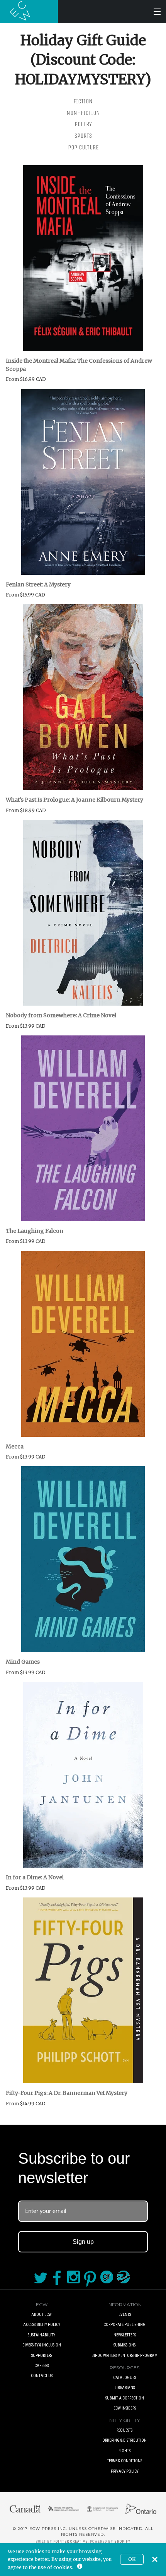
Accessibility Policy (42, 2325)
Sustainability (41, 2335)
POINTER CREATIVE (70, 2542)
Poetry (83, 124)
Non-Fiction (83, 113)
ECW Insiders (125, 2408)
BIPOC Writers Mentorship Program (124, 2356)
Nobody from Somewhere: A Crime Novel (61, 1015)
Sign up (83, 2242)
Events (125, 2315)
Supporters (42, 2356)
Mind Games (23, 1662)
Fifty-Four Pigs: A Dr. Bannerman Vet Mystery (67, 2093)
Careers (41, 2366)
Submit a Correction (125, 2398)
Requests (124, 2430)
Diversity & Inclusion (42, 2345)
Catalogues (124, 2378)
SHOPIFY (122, 2542)
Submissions (124, 2345)
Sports (83, 136)
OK (132, 2559)
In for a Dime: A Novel (35, 1877)
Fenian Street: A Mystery (38, 584)
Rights (124, 2451)
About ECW (41, 2315)
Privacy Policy (125, 2471)
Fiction (83, 101)
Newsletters (125, 2335)
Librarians (125, 2388)
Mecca (15, 1447)
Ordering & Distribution (124, 2440)
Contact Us (42, 2376)
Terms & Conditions (124, 2461)
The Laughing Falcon (35, 1231)
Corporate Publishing (124, 2325)
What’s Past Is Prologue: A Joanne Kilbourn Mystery (75, 800)
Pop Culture (83, 147)
